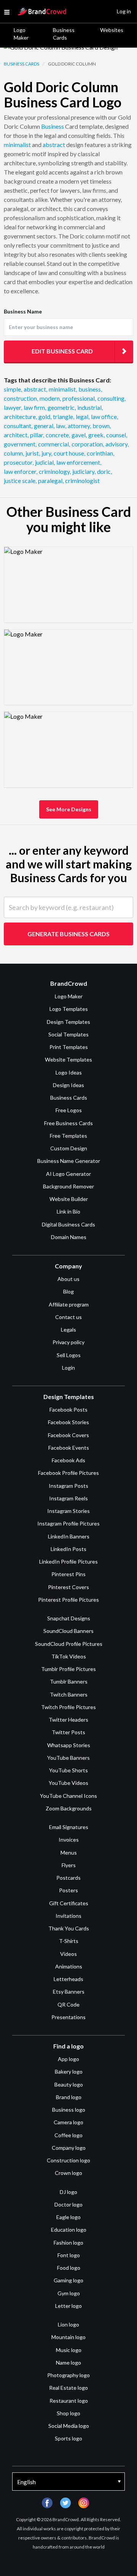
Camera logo (68, 2122)
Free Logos (69, 1110)
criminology (55, 471)
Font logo (69, 2255)
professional (79, 398)
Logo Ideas (69, 1072)
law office (104, 417)
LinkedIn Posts (68, 1549)
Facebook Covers (68, 1435)
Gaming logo (68, 2280)
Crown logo (68, 2173)
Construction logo (68, 2160)
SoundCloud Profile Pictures (69, 1644)
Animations (69, 1966)
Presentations (68, 2017)
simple (13, 389)
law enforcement (79, 462)
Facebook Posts (68, 1410)
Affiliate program (69, 1304)
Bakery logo (69, 2072)
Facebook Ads (68, 1460)
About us (68, 1279)
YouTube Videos (68, 1783)
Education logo (69, 2230)
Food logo (69, 2268)
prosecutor (19, 462)
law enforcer (21, 471)
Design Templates (68, 1022)
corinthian (100, 453)
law (61, 426)
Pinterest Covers (68, 1587)
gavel (79, 435)
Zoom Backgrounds (69, 1808)
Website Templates (68, 1059)
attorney (79, 426)
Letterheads (68, 1979)
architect (16, 435)
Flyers (69, 1865)
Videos (68, 1954)
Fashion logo (68, 2243)
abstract (54, 145)
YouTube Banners (68, 1758)
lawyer (13, 407)
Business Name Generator (69, 1161)
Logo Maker (21, 34)
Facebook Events (69, 1448)
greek (96, 435)
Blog (68, 1291)
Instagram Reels (68, 1498)
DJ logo (68, 2192)
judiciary (84, 471)
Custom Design (69, 1148)
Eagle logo (68, 2217)
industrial (90, 407)
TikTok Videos (69, 1656)
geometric (62, 407)
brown (102, 426)
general (44, 426)
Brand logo (69, 2097)
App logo (68, 2059)
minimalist (17, 145)
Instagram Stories (68, 1511)
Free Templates (68, 1136)
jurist (33, 453)
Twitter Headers (68, 1720)
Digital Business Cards (68, 1224)
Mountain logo (68, 2337)
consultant (18, 426)
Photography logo (68, 2375)
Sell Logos (69, 1355)
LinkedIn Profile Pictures (68, 1561)
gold (45, 417)
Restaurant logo (69, 2401)
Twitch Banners (69, 1694)
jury (47, 453)
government (20, 444)
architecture (20, 417)
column (14, 453)
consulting (112, 398)
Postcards (68, 1878)
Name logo (68, 2363)
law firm (35, 407)
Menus (69, 1852)
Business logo (69, 2110)
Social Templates (68, 1034)
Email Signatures (69, 1827)
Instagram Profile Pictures (68, 1523)
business (90, 389)
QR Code (68, 2004)
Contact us (68, 1317)
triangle (64, 417)
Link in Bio (68, 1211)
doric (104, 471)
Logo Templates (69, 1009)
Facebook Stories (68, 1422)
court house (69, 453)
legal (83, 417)
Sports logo (68, 2438)
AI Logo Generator (68, 1174)
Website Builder (69, 1199)
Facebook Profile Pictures (68, 1473)
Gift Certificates (69, 1903)
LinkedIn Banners (69, 1536)
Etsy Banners (69, 1992)
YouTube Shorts (68, 1770)
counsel (117, 435)
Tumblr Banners (69, 1681)
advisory (117, 444)
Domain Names (69, 1237)
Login (68, 1368)
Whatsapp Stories (69, 1745)
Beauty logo (69, 2084)
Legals (68, 1330)
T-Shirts (69, 1941)
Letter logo (68, 2306)
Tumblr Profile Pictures (68, 1669)
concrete (58, 435)
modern (50, 398)
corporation (88, 444)
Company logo (69, 2148)
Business (53, 126)
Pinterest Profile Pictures (68, 1600)
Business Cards (64, 34)
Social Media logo (69, 2426)
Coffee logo (68, 2135)
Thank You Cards (69, 1928)
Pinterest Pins (68, 1574)
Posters (68, 1890)
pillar (37, 435)
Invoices (69, 1840)
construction (21, 398)
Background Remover (68, 1186)
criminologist (82, 481)
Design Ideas (68, 1085)
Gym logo (69, 2293)
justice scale (20, 481)
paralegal (51, 481)
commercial (54, 444)
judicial (45, 462)
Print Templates (69, 1047)
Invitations (68, 1916)
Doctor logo (68, 2204)
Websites (112, 30)
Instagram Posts (68, 1486)
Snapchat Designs (69, 1618)
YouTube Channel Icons (68, 1796)
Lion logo (68, 2324)
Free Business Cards (68, 1123)
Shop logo (68, 2413)
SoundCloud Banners (68, 1631)
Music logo (69, 2350)
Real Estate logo (68, 2388)
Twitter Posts (68, 1732)
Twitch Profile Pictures (68, 1707)
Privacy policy (68, 1342)
